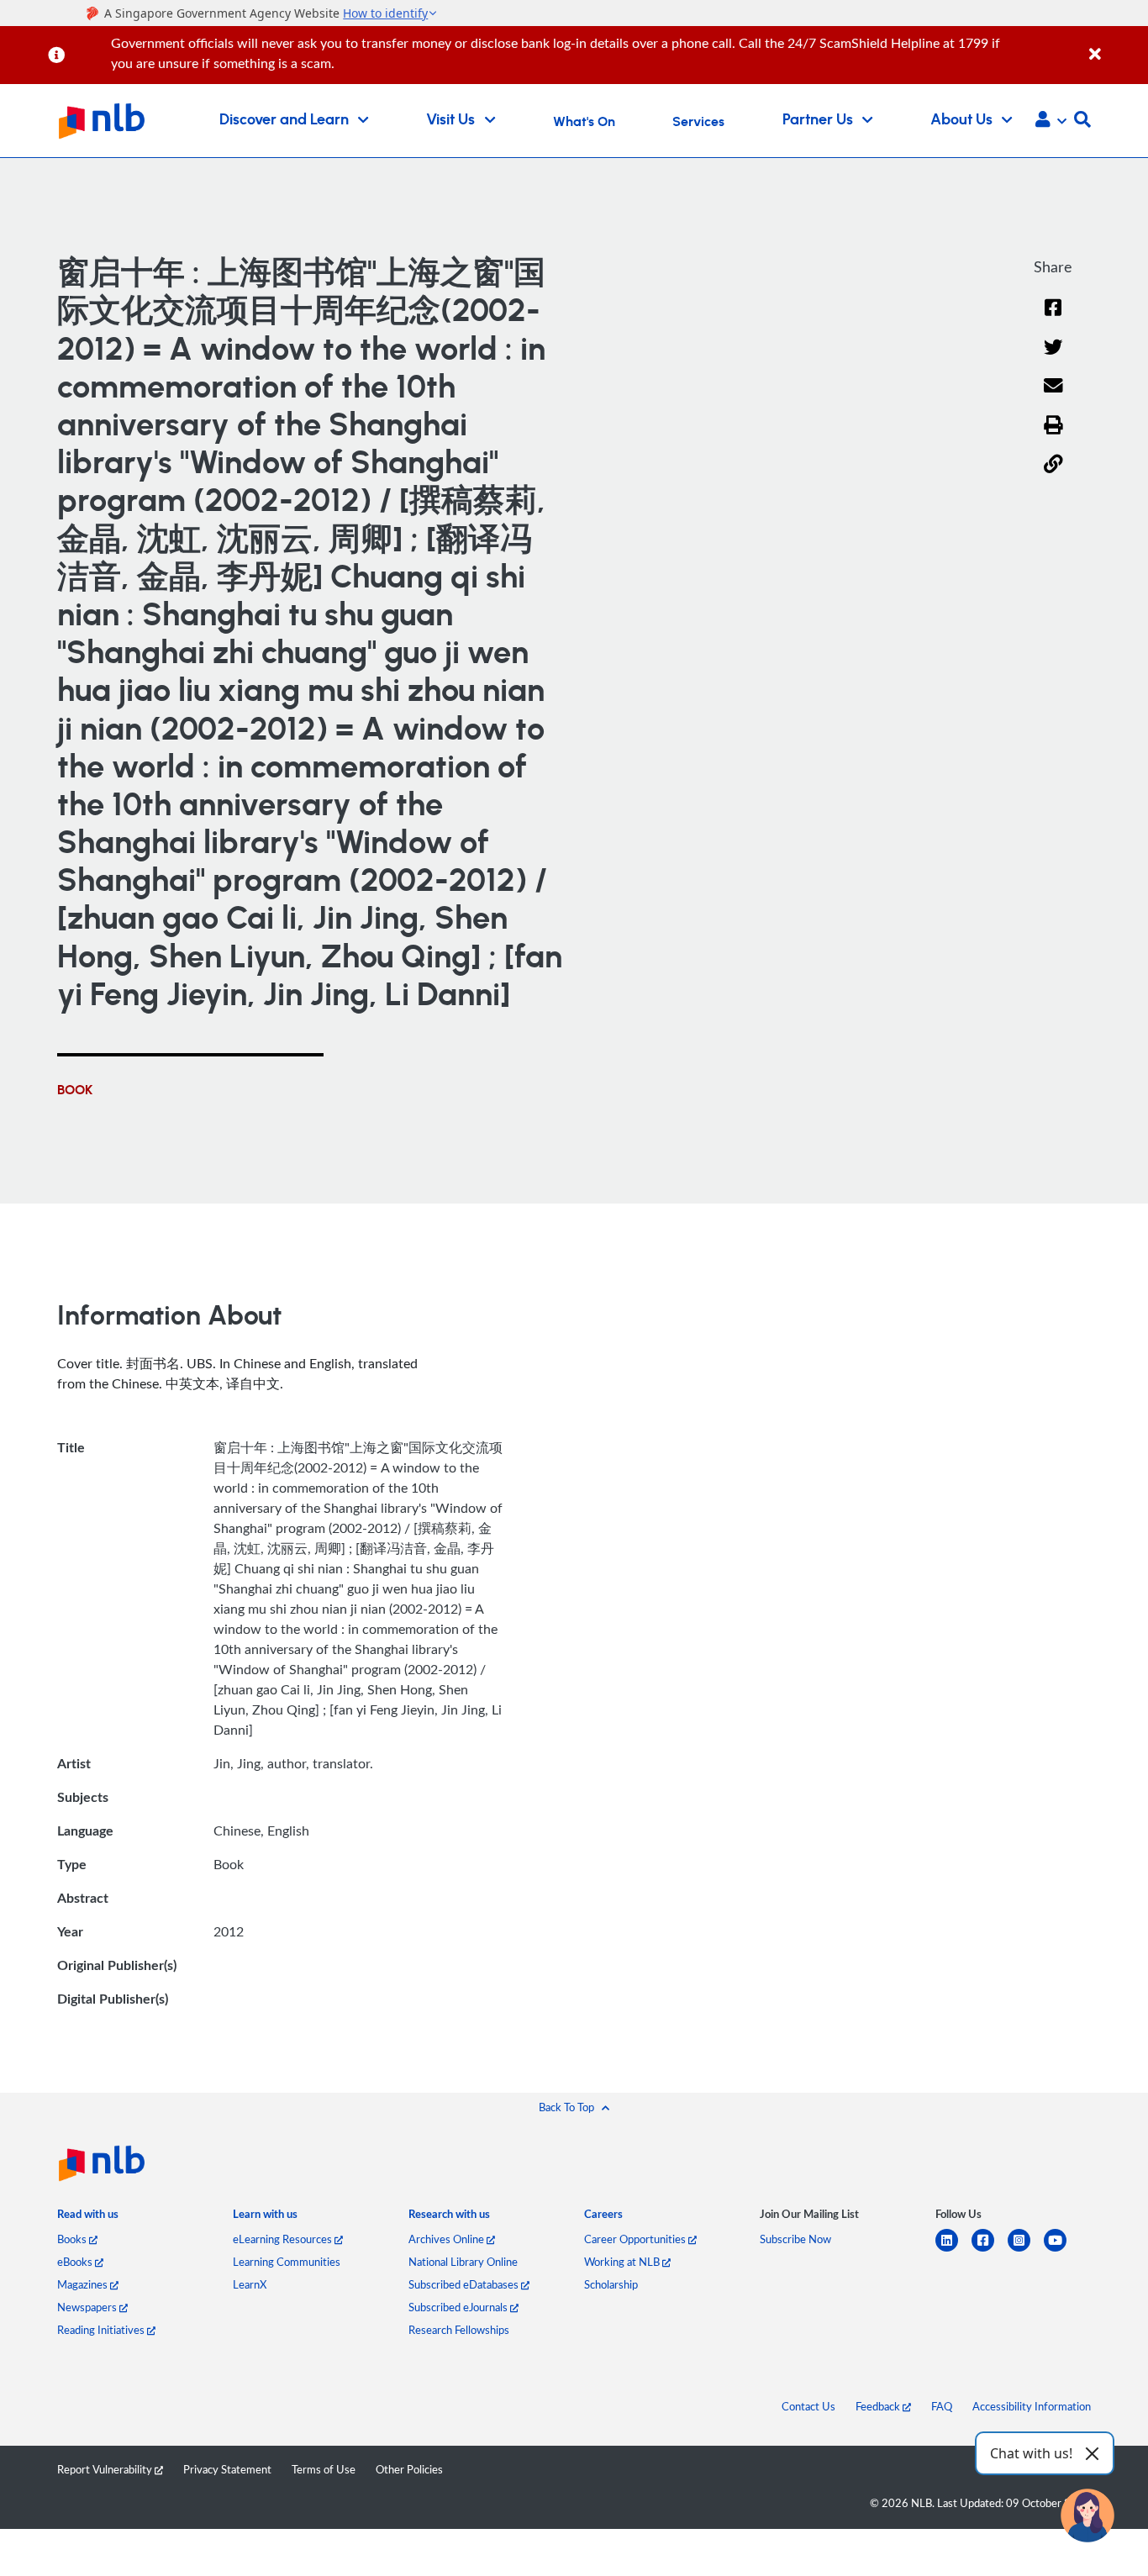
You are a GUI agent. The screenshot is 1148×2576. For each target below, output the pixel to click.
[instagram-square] (1026, 2250)
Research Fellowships (459, 2330)
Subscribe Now (795, 2239)
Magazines (84, 2284)
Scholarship (611, 2284)
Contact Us (808, 2406)
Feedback (879, 2406)
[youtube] (1062, 2250)
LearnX (250, 2284)
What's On (584, 122)
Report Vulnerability (106, 2469)
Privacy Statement (227, 2469)
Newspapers (88, 2307)
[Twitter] (1053, 358)
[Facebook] (1053, 318)
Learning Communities (287, 2262)
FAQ (942, 2406)
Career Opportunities (636, 2239)
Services (698, 122)
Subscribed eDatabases (465, 2284)
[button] (1051, 121)
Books (73, 2239)
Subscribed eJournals (459, 2307)
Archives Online (448, 2239)
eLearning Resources (284, 2239)
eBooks (76, 2262)
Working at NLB (623, 2262)
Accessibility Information (1032, 2406)
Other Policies (409, 2469)
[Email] (1053, 396)
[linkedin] (953, 2250)
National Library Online (463, 2262)
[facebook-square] (990, 2250)
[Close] (1116, 45)
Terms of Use (324, 2469)
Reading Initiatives (102, 2330)
